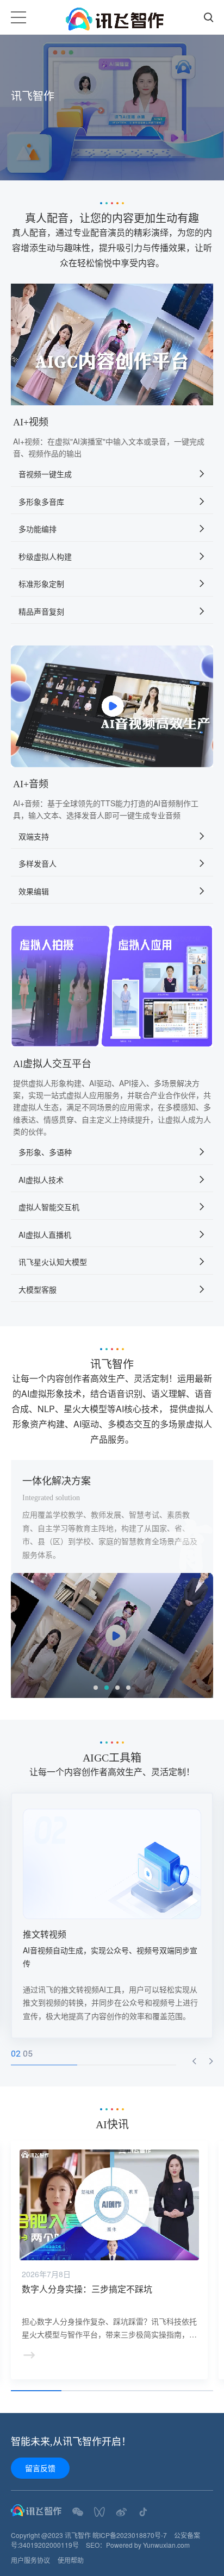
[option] (112, 108)
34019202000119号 (49, 2545)
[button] (194, 2061)
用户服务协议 (30, 2560)
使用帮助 (71, 2560)
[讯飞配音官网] (115, 18)
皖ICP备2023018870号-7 (130, 2535)
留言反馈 (40, 2468)
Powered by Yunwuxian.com (148, 2545)
